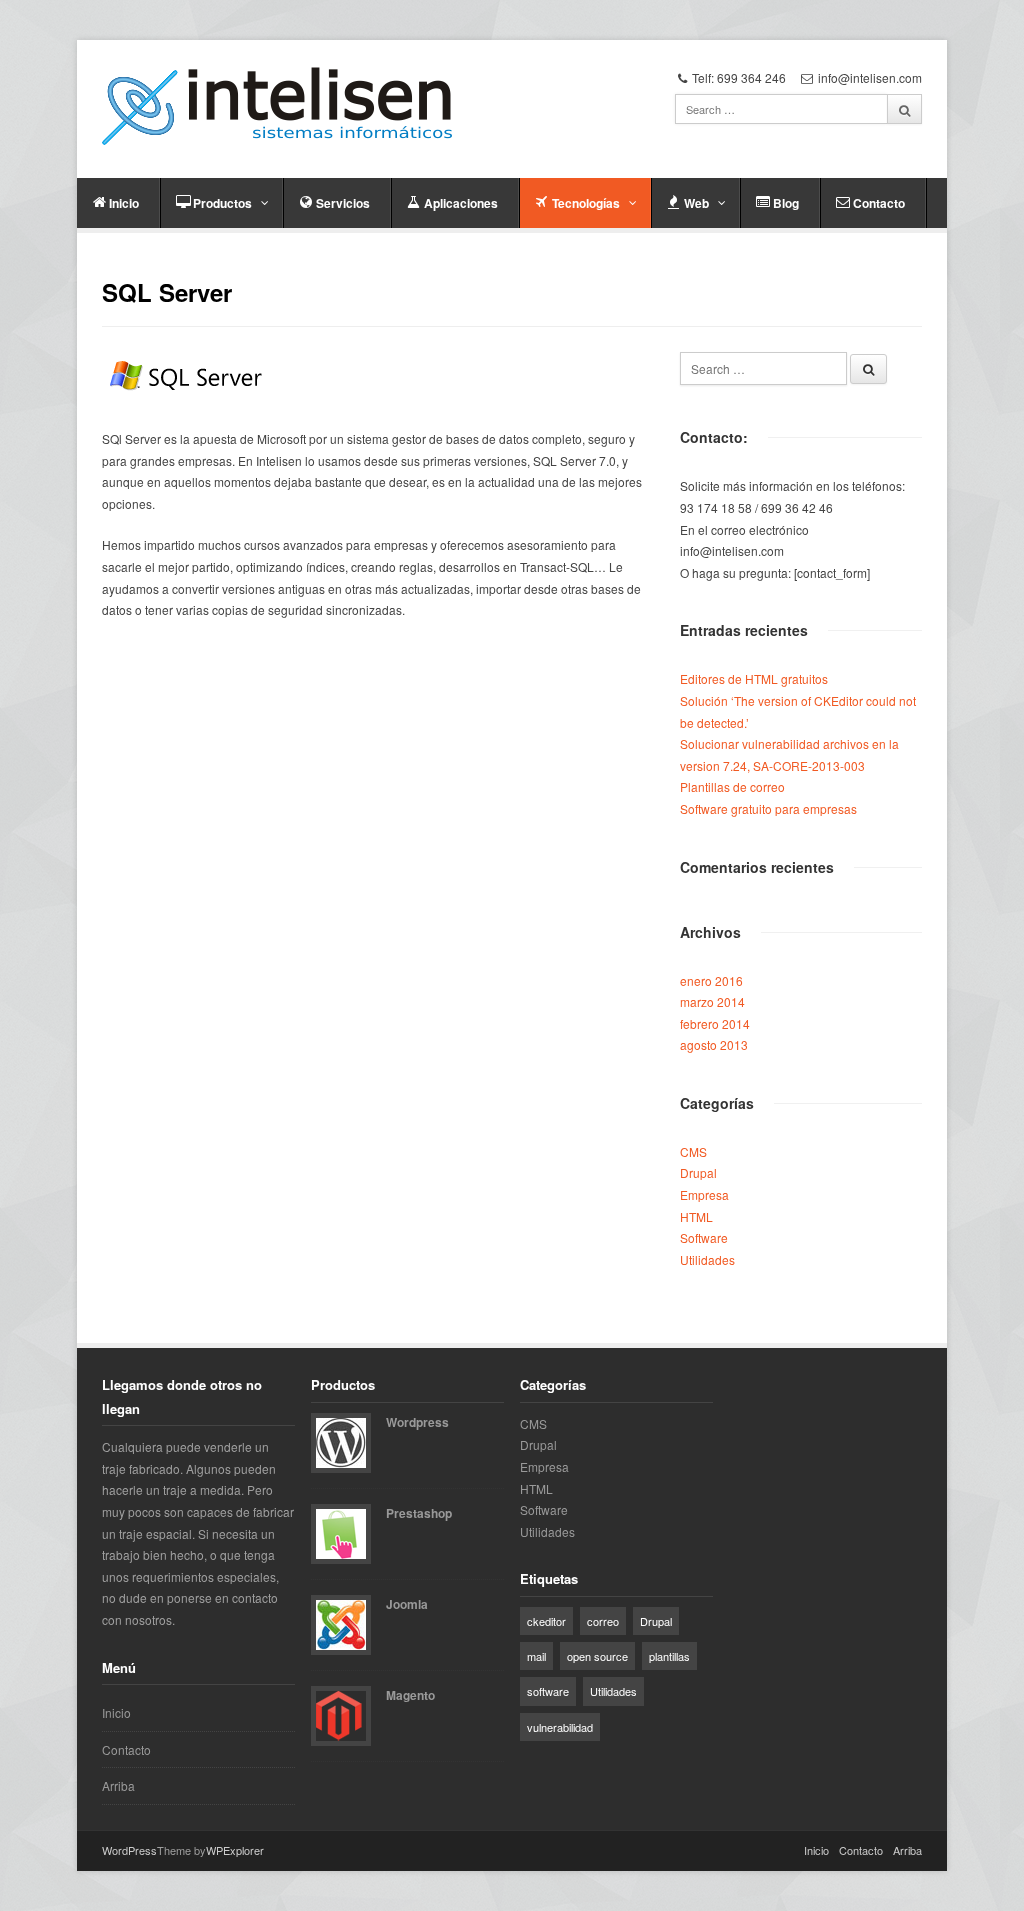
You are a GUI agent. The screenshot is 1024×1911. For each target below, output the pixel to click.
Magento (410, 1695)
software (548, 1691)
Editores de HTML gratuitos (754, 678)
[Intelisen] (277, 106)
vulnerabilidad (560, 1727)
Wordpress (417, 1422)
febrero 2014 (715, 1023)
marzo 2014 (712, 1001)
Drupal (698, 1172)
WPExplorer (235, 1850)
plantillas (669, 1656)
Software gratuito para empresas (768, 808)
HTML (696, 1216)
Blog (786, 203)
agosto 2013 (714, 1044)
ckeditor (546, 1621)
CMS (693, 1151)
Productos (222, 203)
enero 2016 (711, 980)
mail (536, 1656)
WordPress (129, 1850)
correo (603, 1621)
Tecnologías (586, 203)
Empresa (704, 1194)
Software (704, 1237)
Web (696, 203)
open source (597, 1656)
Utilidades (707, 1259)
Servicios (343, 203)
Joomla (407, 1604)
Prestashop (419, 1513)
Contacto (879, 203)
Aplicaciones (461, 203)
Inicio (124, 203)
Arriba (118, 1785)
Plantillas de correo (732, 786)
